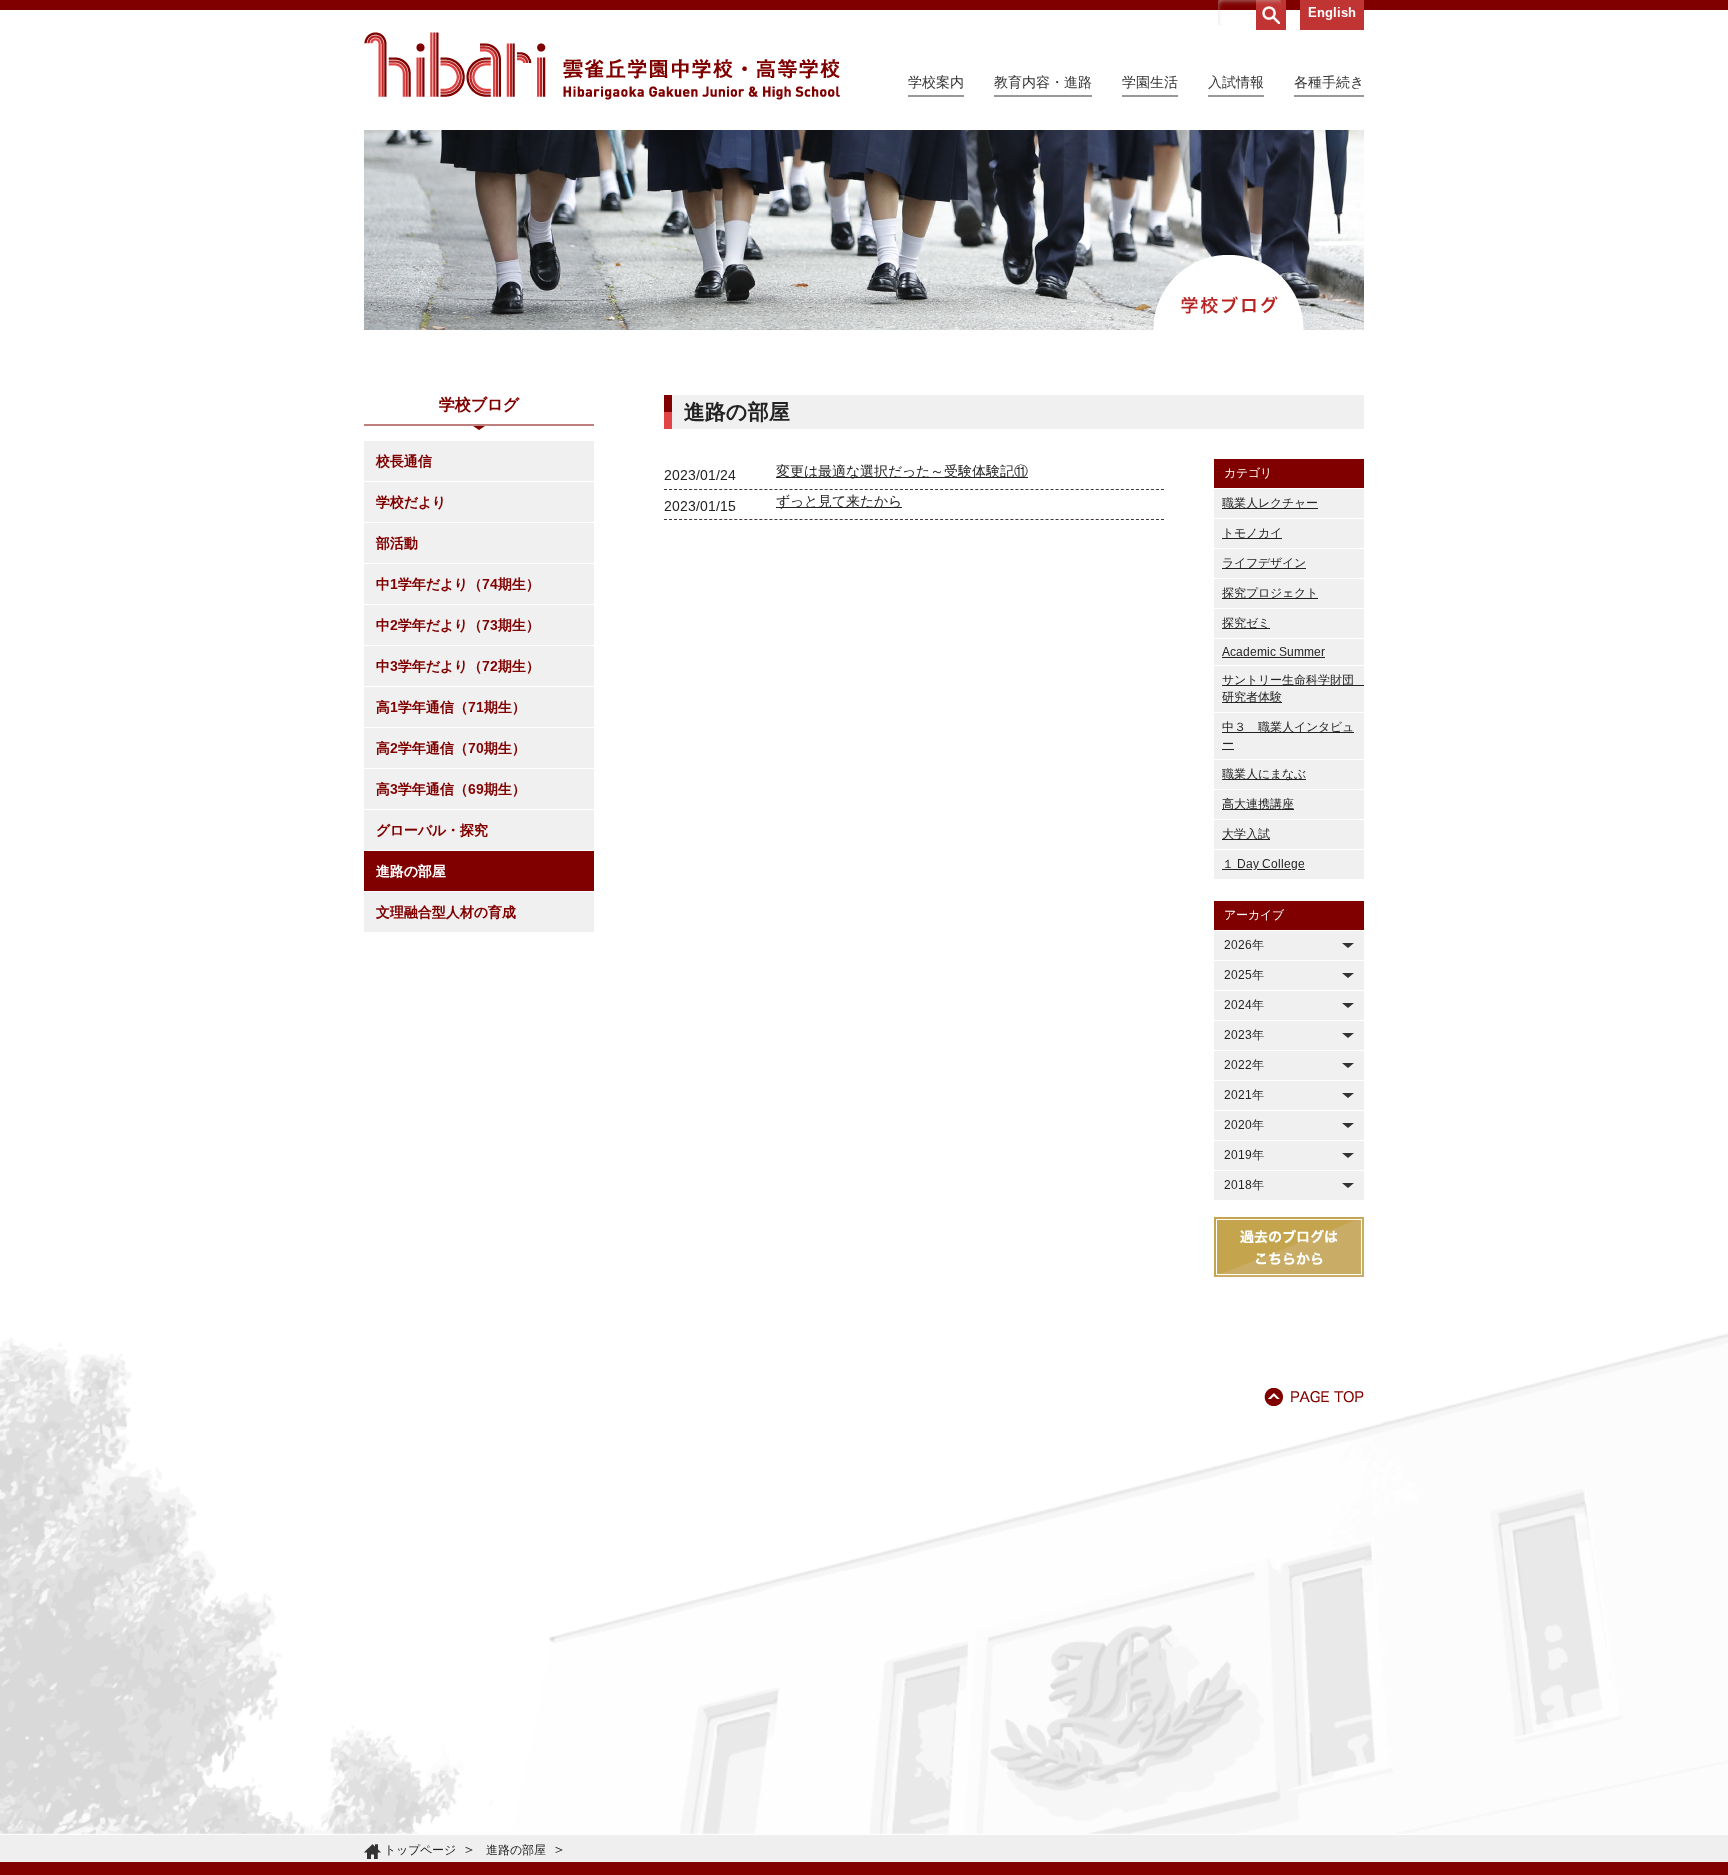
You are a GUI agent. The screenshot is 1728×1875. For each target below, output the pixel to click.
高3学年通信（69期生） (451, 789)
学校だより (411, 502)
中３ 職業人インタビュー (1288, 735)
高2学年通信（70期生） (451, 748)
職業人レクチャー (1270, 503)
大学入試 (1246, 834)
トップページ (420, 1850)
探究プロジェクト (1270, 593)
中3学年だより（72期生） (458, 666)
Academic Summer (1273, 652)
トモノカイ (1252, 533)
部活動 (397, 543)
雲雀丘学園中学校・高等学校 (602, 66)
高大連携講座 (1258, 804)
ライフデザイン (1264, 563)
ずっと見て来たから (839, 501)
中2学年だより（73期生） (458, 625)
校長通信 (404, 461)
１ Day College (1263, 864)
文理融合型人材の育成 (446, 912)
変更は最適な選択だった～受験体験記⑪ (902, 471)
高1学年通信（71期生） (451, 707)
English (1332, 12)
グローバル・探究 (432, 830)
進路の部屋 (411, 871)
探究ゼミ (1246, 623)
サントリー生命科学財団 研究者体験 (1293, 688)
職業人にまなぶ (1264, 774)
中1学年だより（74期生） (458, 584)
